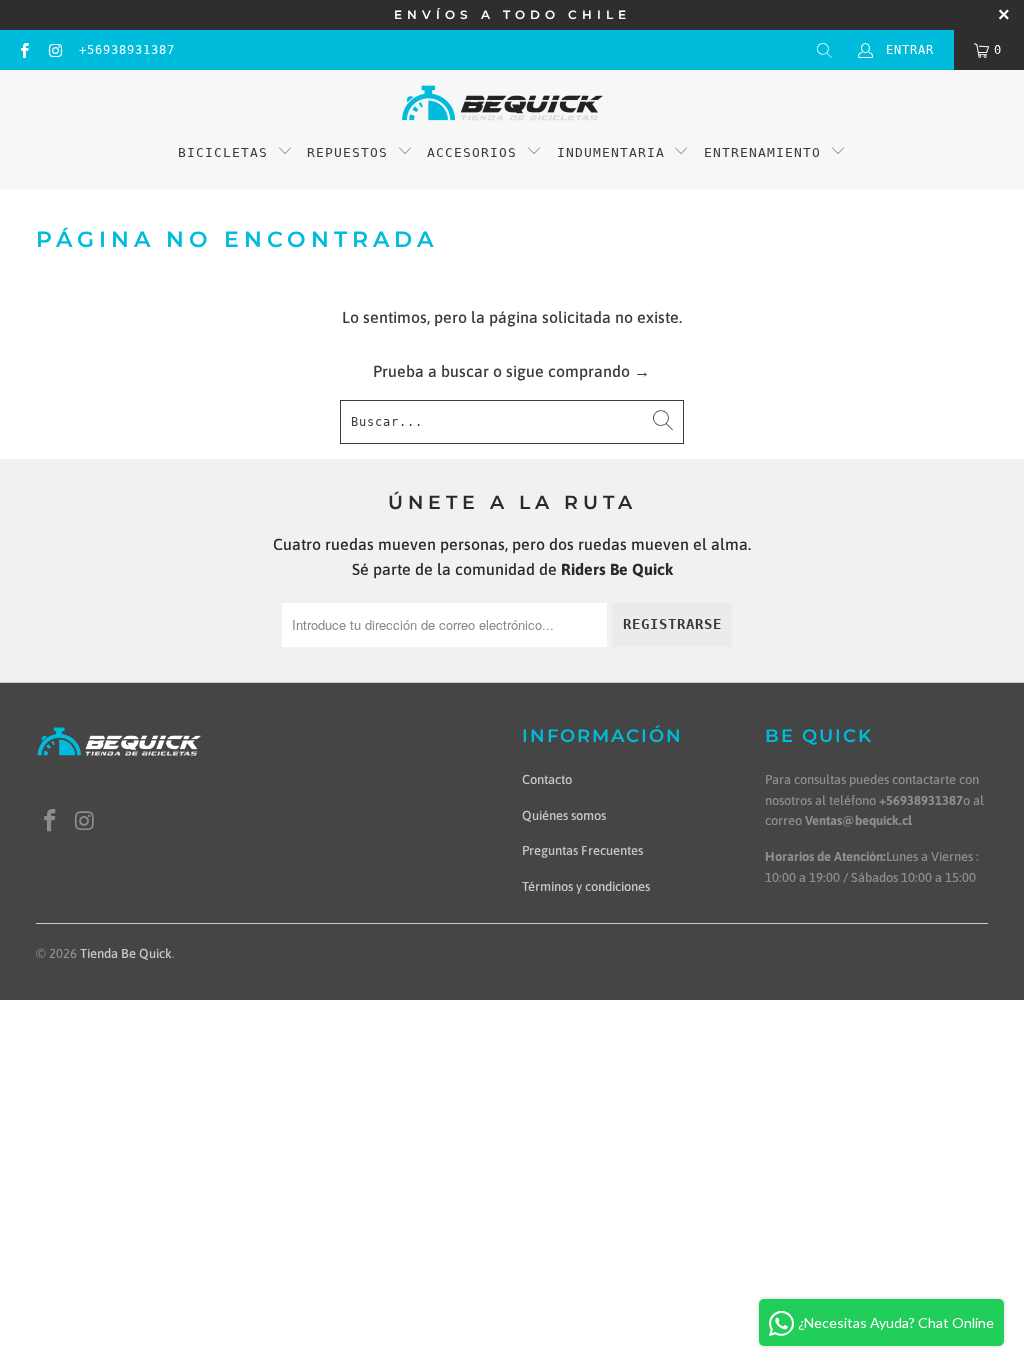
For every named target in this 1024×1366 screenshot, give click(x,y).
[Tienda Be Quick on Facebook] (23, 50)
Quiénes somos (564, 815)
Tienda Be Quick (126, 953)
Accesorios (472, 152)
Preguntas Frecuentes (582, 850)
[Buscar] (823, 50)
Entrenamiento (762, 152)
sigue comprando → (578, 371)
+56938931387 (127, 50)
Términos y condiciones (586, 886)
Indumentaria (611, 152)
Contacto (547, 779)
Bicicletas (227, 152)
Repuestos (347, 152)
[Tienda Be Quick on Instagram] (54, 50)
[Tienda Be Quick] (502, 104)
